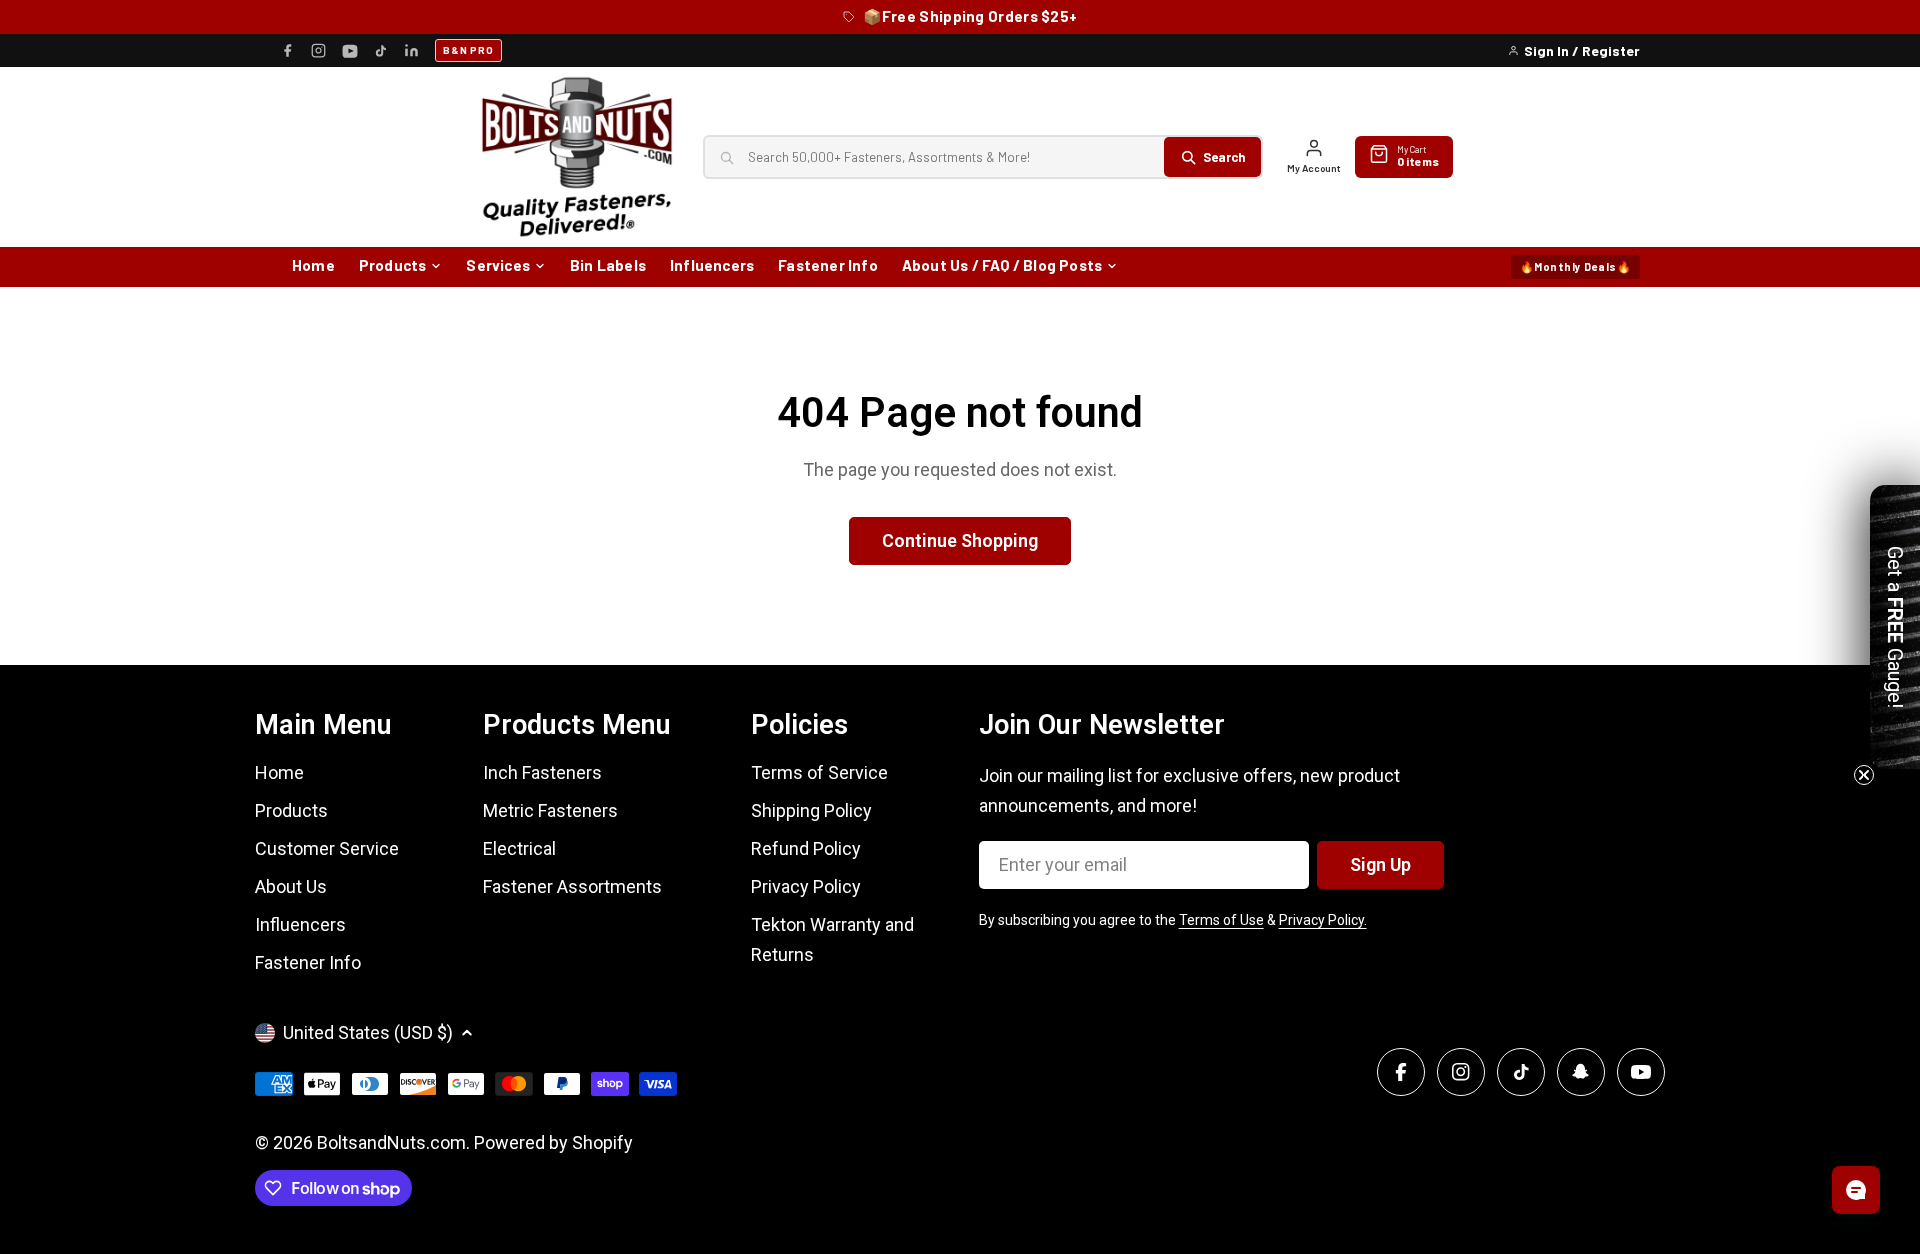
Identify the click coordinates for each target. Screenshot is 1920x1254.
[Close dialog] (1185, 475)
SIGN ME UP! (960, 825)
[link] (960, 549)
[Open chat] (1856, 1190)
